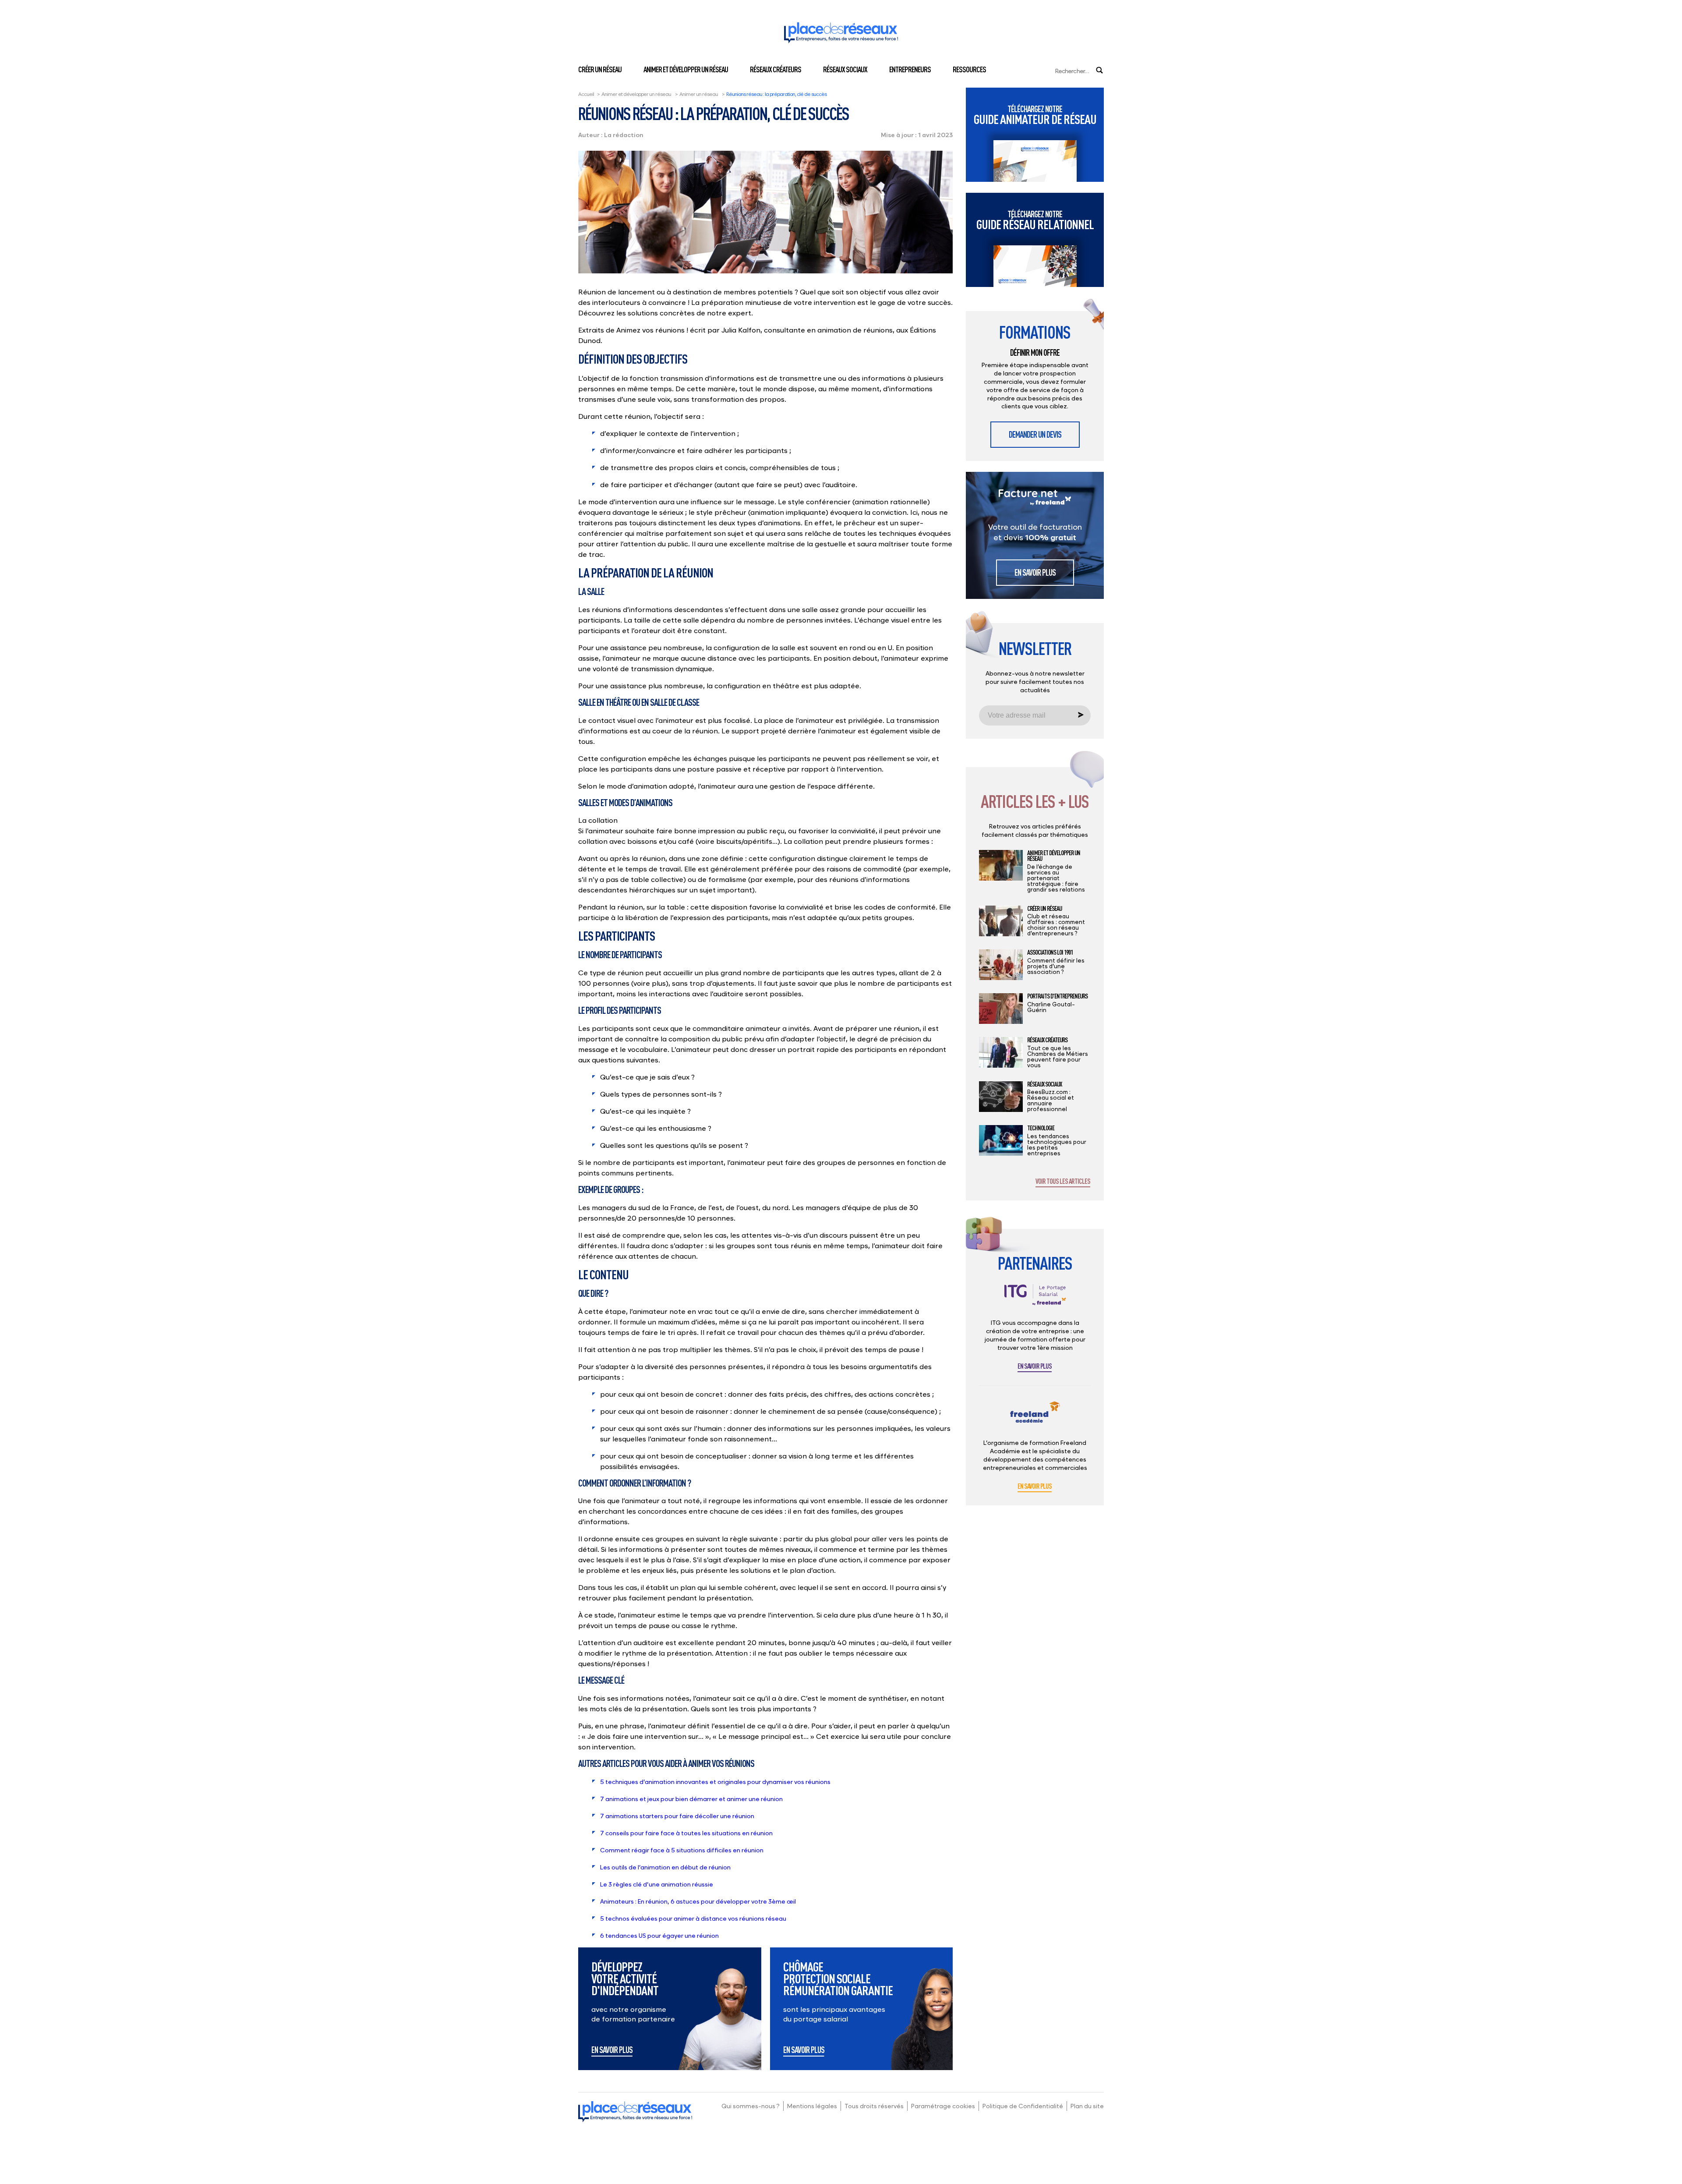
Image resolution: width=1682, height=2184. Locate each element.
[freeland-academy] (1035, 1419)
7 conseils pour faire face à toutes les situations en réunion (686, 1833)
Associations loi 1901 (1050, 952)
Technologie (1041, 1128)
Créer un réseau (600, 69)
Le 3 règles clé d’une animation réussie (657, 1884)
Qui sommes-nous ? (751, 2106)
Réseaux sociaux (845, 69)
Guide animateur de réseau (1035, 115)
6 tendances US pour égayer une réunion (660, 1935)
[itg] (1035, 1301)
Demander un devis (1035, 434)
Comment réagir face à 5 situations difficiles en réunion (682, 1850)
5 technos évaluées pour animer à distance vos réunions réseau (693, 1918)
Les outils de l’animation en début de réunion (665, 1867)
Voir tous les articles (1063, 1182)
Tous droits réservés (874, 2106)
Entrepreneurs (910, 69)
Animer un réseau (699, 94)
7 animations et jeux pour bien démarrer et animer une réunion (691, 1799)
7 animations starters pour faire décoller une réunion (677, 1816)
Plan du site (1087, 2106)
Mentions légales (812, 2106)
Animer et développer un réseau (686, 69)
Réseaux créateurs (776, 69)
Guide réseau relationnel (1035, 220)
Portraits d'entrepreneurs (1057, 996)
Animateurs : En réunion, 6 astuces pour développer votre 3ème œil (698, 1901)
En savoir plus (612, 2050)
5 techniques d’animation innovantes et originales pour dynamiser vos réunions (715, 1782)
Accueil (586, 94)
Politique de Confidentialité (1023, 2106)
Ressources (969, 69)
